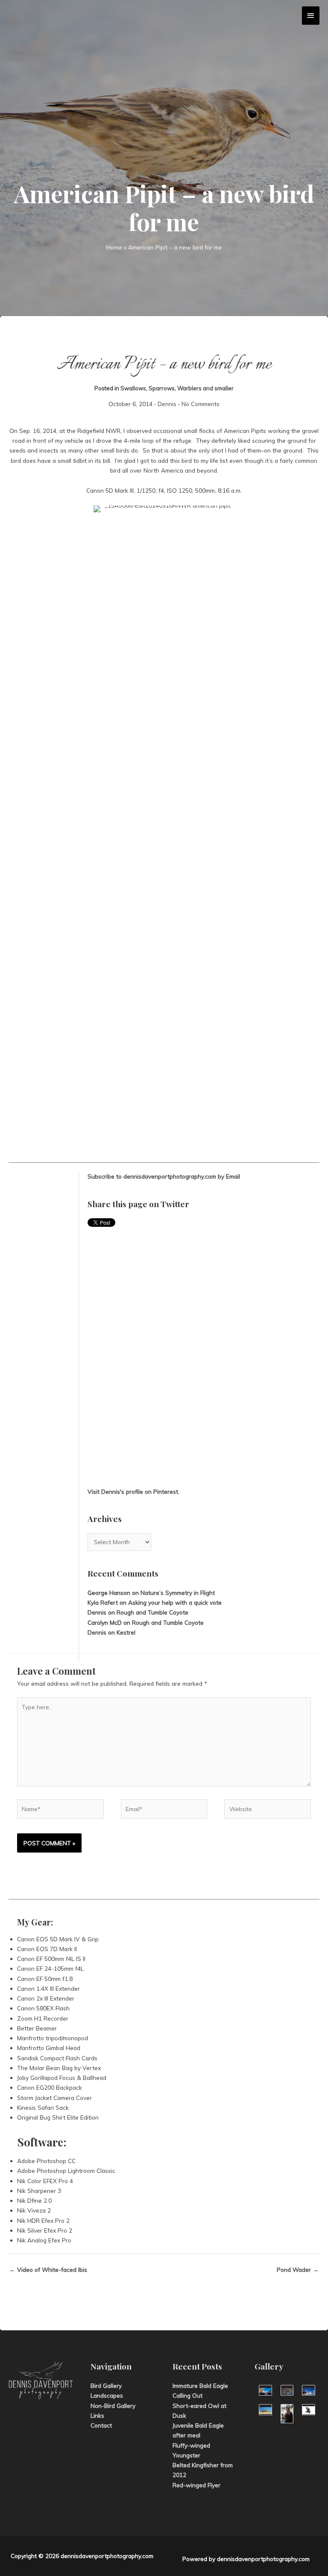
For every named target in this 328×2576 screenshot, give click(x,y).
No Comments (201, 404)
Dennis (167, 404)
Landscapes (107, 2395)
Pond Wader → (298, 2270)
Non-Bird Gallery (113, 2406)
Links (97, 2415)
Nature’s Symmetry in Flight (178, 1593)
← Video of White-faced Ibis (48, 2270)
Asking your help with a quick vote (175, 1602)
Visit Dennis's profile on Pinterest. (133, 1491)
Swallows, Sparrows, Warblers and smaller (177, 388)
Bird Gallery (106, 2386)
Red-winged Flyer (196, 2485)
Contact (101, 2425)
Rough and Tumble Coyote (152, 1612)
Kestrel (126, 1632)
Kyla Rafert (103, 1602)
